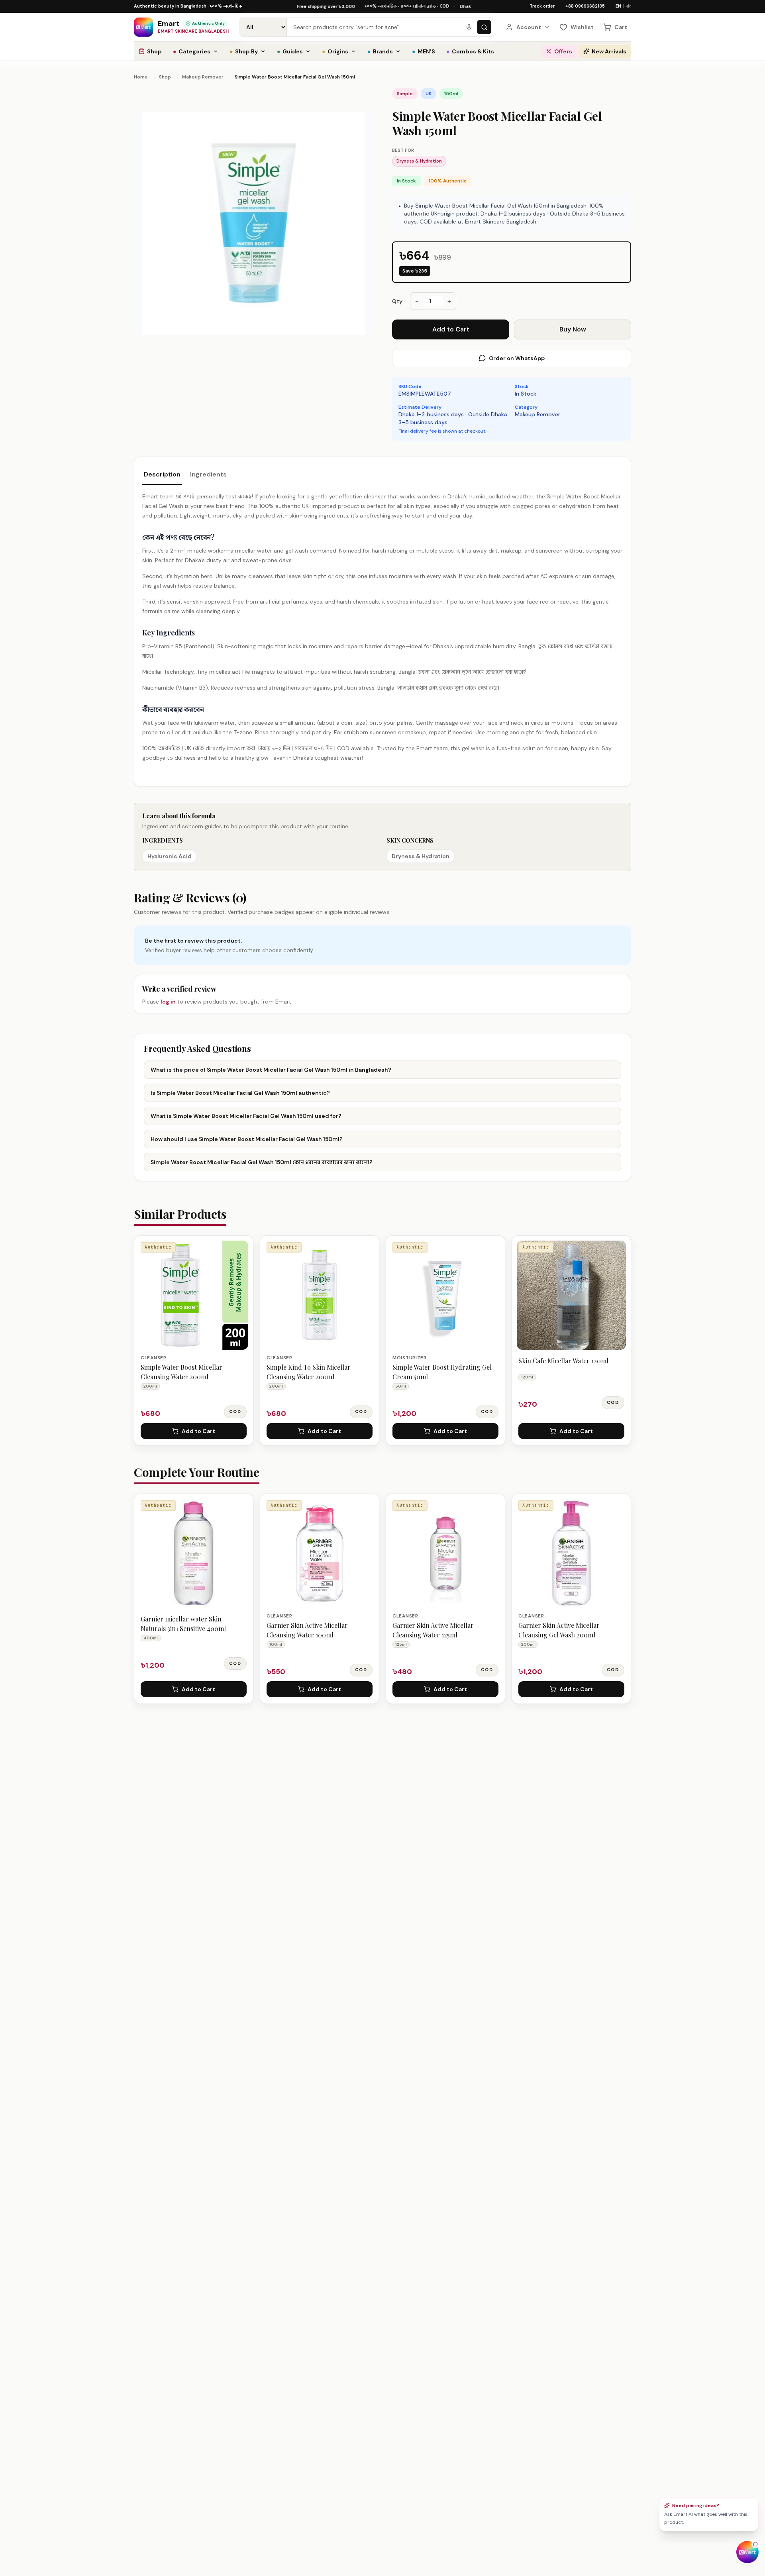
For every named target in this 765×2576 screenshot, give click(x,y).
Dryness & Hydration (419, 161)
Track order (542, 6)
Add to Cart (451, 329)
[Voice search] (469, 27)
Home (141, 77)
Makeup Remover (203, 77)
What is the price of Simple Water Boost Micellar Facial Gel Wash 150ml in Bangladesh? (271, 1070)
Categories (192, 51)
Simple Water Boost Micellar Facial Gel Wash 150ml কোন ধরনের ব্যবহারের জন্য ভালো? (262, 1162)
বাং (628, 6)
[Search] (484, 27)
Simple (405, 94)
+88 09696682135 (585, 6)
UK (429, 94)
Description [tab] (162, 474)
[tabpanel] (382, 627)
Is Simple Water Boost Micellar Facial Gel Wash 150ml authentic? (240, 1093)
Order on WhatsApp (517, 358)
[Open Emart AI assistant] (747, 2552)
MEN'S (424, 51)
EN (618, 6)
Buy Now (573, 329)
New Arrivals (609, 51)
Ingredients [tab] (208, 474)
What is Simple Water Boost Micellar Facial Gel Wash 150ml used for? (246, 1116)
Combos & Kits (470, 51)
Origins (335, 51)
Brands (380, 51)
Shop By (244, 51)
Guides (290, 51)
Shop (154, 51)
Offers (563, 51)
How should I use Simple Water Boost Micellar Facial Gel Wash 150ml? (247, 1139)
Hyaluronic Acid (170, 856)
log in (168, 1002)
